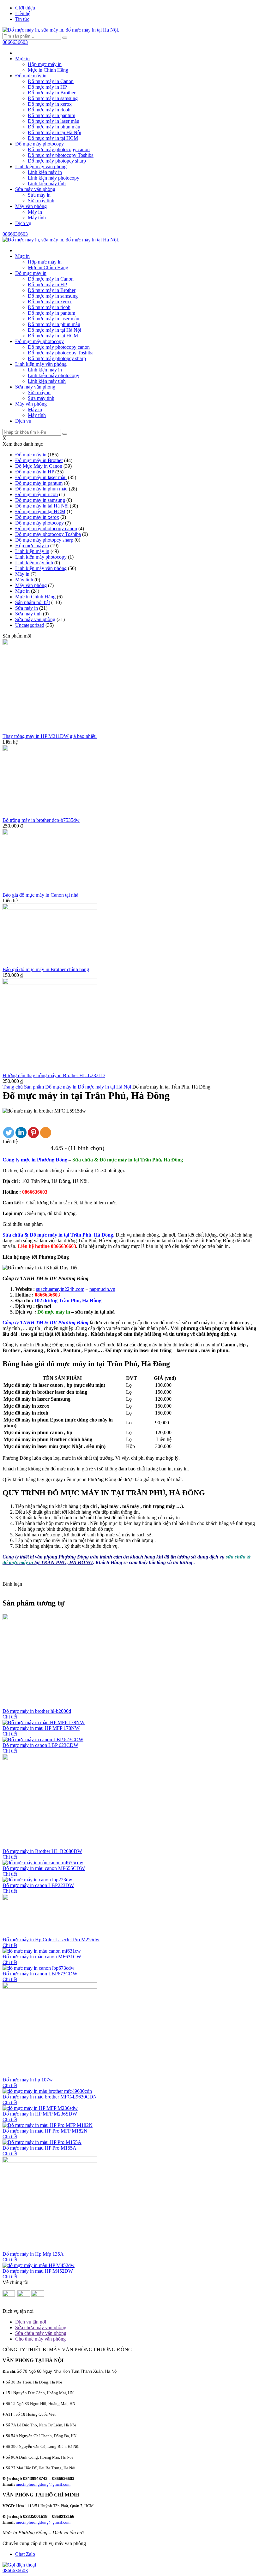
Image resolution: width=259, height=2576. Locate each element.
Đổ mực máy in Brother (52, 93)
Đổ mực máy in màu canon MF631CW (42, 1957)
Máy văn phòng (31, 206)
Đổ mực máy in (31, 76)
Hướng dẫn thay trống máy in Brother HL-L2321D (54, 1075)
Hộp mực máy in (45, 64)
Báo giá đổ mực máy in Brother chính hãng (46, 969)
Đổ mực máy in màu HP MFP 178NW (41, 1728)
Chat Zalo (25, 2554)
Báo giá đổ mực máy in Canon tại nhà (40, 895)
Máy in (35, 212)
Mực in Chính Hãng (48, 70)
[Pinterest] (33, 1133)
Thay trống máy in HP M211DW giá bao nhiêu (50, 736)
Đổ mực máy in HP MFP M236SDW (40, 2114)
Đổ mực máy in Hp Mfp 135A (33, 2254)
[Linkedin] (21, 1133)
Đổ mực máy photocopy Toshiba (61, 155)
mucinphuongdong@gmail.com (43, 2484)
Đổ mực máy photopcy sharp (57, 161)
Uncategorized (30, 625)
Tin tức (22, 19)
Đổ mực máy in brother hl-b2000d (37, 1711)
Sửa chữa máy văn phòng (41, 2327)
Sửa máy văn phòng (35, 189)
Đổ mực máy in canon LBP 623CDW (40, 1745)
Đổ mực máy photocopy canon (59, 149)
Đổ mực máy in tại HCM (53, 138)
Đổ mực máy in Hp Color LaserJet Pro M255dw (51, 1940)
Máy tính (37, 218)
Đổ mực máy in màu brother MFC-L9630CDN (50, 2097)
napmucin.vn (102, 1289)
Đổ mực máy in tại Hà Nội (54, 132)
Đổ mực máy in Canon (51, 81)
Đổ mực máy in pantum (51, 115)
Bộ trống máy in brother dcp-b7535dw (41, 820)
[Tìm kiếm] (65, 38)
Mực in (22, 59)
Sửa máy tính (41, 201)
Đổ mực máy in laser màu (54, 121)
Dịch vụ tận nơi (31, 2322)
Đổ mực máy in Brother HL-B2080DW (42, 1851)
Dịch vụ (23, 223)
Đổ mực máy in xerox (50, 104)
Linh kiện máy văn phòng (41, 166)
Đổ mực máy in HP (47, 87)
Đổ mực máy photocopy (39, 144)
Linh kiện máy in (45, 172)
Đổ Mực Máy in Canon (39, 466)
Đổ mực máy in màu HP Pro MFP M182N (45, 2131)
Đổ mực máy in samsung (53, 98)
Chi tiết (10, 1717)
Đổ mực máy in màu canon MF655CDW (44, 1868)
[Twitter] (9, 1133)
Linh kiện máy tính (47, 184)
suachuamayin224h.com (60, 1289)
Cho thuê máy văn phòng (40, 2339)
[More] (46, 1133)
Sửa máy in (39, 195)
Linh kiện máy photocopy (54, 178)
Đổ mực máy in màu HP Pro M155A (39, 2148)
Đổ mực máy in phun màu (54, 127)
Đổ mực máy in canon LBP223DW (38, 1885)
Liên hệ (23, 13)
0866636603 (15, 42)
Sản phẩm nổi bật (33, 602)
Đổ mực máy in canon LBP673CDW (40, 1974)
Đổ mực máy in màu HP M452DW (38, 2271)
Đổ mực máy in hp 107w (28, 2080)
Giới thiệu (25, 8)
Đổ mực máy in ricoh (49, 110)
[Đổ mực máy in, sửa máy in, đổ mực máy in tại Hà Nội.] (61, 30)
